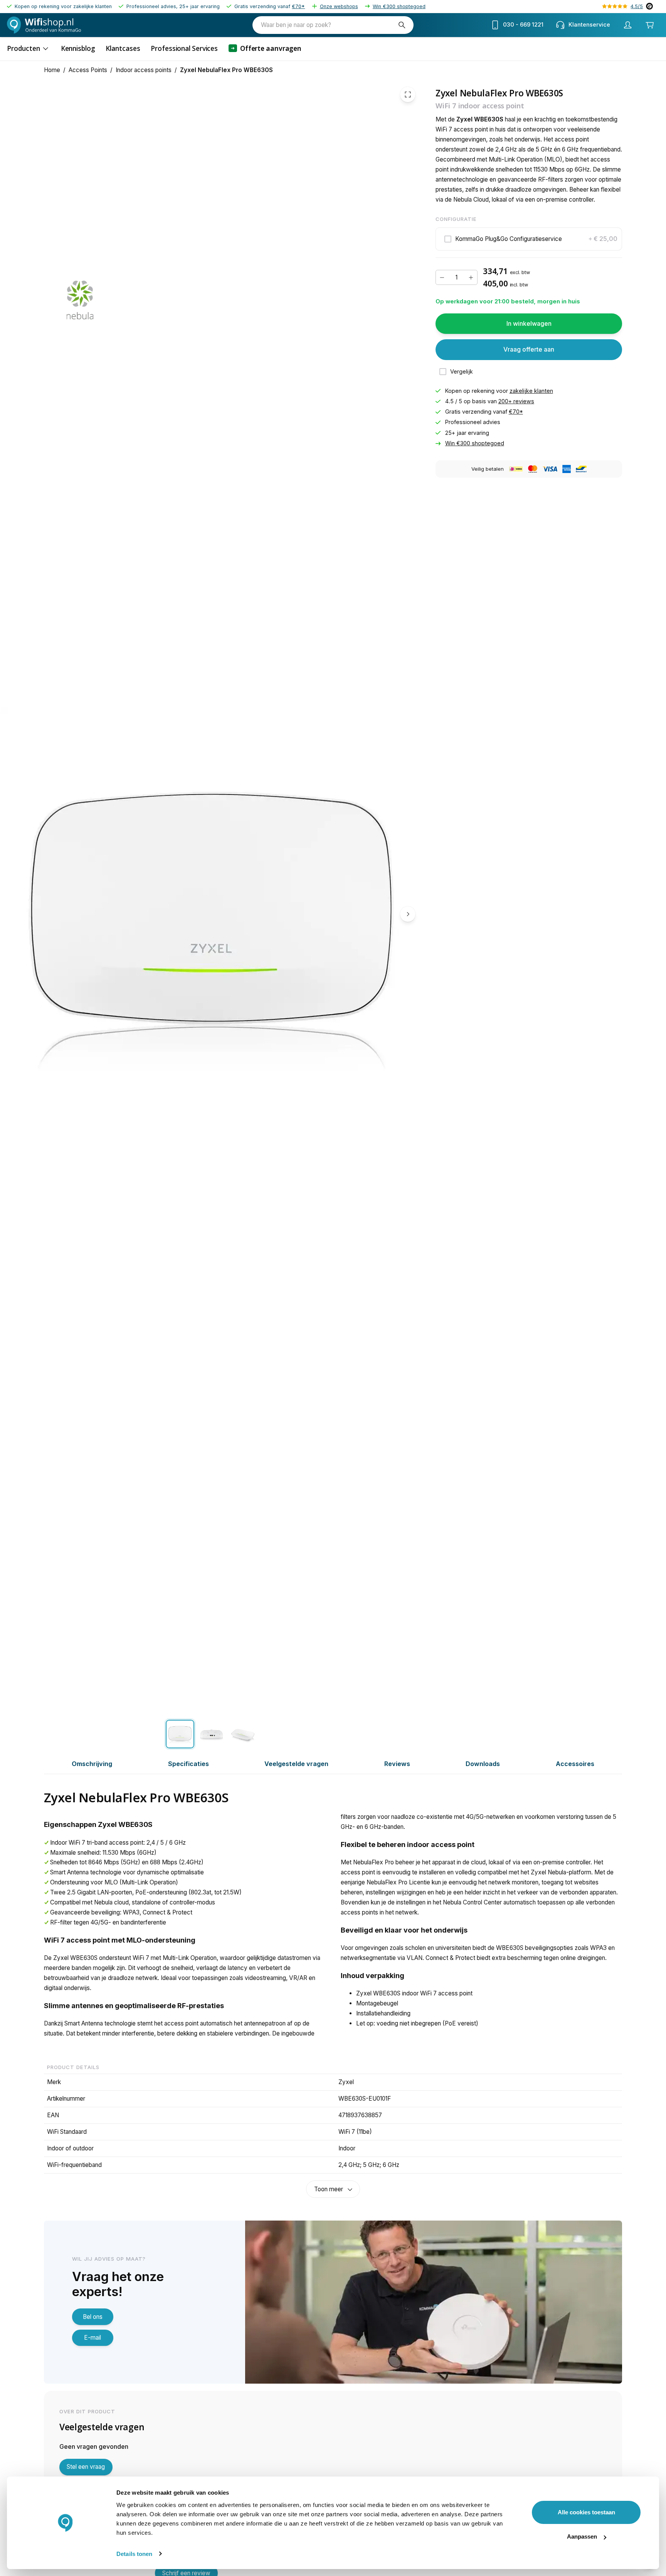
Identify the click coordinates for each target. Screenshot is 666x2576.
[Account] (628, 25)
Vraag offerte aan (529, 349)
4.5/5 (637, 6)
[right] (408, 914)
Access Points (88, 70)
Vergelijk (462, 371)
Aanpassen (582, 2536)
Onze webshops (339, 6)
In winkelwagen (529, 323)
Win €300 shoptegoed (399, 6)
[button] (529, 239)
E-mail (92, 2338)
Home (52, 70)
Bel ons (93, 2317)
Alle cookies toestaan (586, 2512)
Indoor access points (144, 70)
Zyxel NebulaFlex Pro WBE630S (226, 70)
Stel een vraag (86, 2467)
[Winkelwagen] (650, 25)
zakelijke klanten (531, 391)
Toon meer (329, 2189)
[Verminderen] (442, 278)
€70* (298, 6)
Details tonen (134, 2554)
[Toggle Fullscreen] (408, 94)
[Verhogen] (471, 278)
